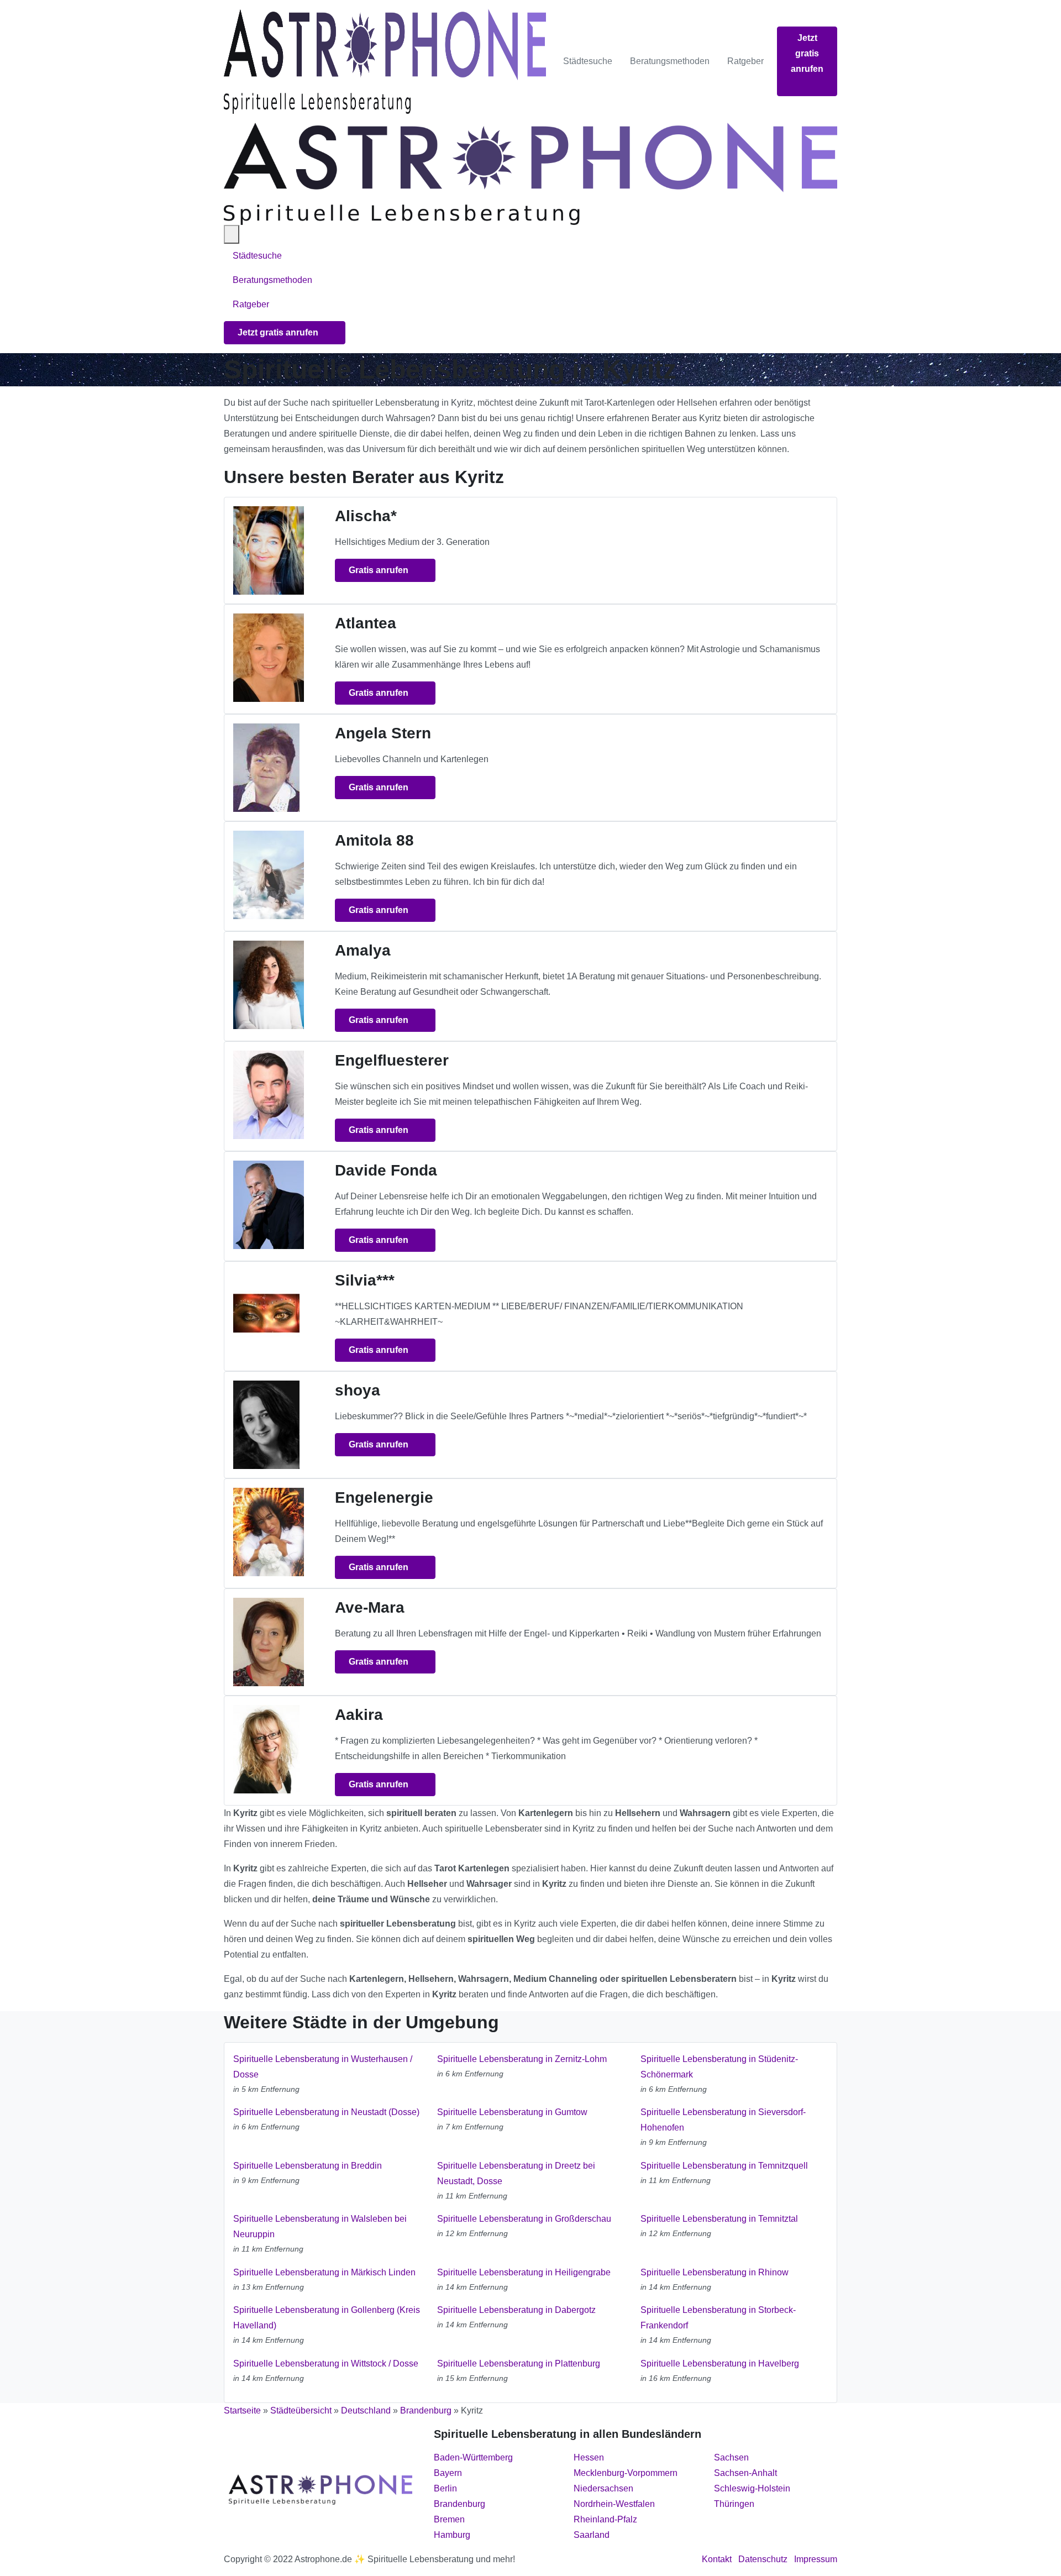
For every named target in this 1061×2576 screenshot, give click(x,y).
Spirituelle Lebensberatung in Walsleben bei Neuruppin (320, 2226)
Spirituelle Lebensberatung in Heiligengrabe (524, 2272)
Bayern (448, 2473)
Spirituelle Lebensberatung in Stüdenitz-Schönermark (719, 2067)
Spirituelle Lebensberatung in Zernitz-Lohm (522, 2059)
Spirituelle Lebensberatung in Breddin (308, 2166)
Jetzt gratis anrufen (807, 53)
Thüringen (734, 2504)
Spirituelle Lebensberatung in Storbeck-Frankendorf (718, 2318)
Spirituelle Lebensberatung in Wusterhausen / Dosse (323, 2067)
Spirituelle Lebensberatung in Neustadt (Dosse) (326, 2112)
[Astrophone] (385, 61)
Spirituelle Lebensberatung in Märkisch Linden (324, 2272)
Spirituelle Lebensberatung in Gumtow (512, 2112)
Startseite (242, 2410)
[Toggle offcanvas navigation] (232, 234)
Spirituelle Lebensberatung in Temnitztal (719, 2219)
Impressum (816, 2559)
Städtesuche (588, 61)
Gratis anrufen (380, 570)
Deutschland (366, 2410)
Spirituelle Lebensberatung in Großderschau (524, 2219)
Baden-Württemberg (473, 2457)
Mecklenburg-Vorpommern (626, 2473)
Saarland (592, 2535)
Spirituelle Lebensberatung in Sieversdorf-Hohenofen (723, 2120)
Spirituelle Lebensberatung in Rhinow (715, 2272)
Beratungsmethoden (670, 61)
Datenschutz (763, 2559)
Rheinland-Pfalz (605, 2519)
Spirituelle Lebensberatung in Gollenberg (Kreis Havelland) (327, 2318)
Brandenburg (426, 2410)
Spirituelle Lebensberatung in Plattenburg (519, 2363)
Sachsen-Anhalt (745, 2473)
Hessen (589, 2457)
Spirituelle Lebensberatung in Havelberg (720, 2363)
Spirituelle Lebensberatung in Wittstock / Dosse (326, 2363)
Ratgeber (745, 61)
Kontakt (717, 2559)
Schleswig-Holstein (752, 2488)
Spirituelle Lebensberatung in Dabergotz (516, 2310)
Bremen (449, 2519)
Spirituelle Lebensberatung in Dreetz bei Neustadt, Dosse (516, 2173)
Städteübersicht (301, 2410)
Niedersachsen (603, 2488)
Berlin (445, 2488)
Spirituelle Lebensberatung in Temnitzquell (724, 2166)
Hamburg (452, 2535)
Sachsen (731, 2457)
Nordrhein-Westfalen (614, 2504)
